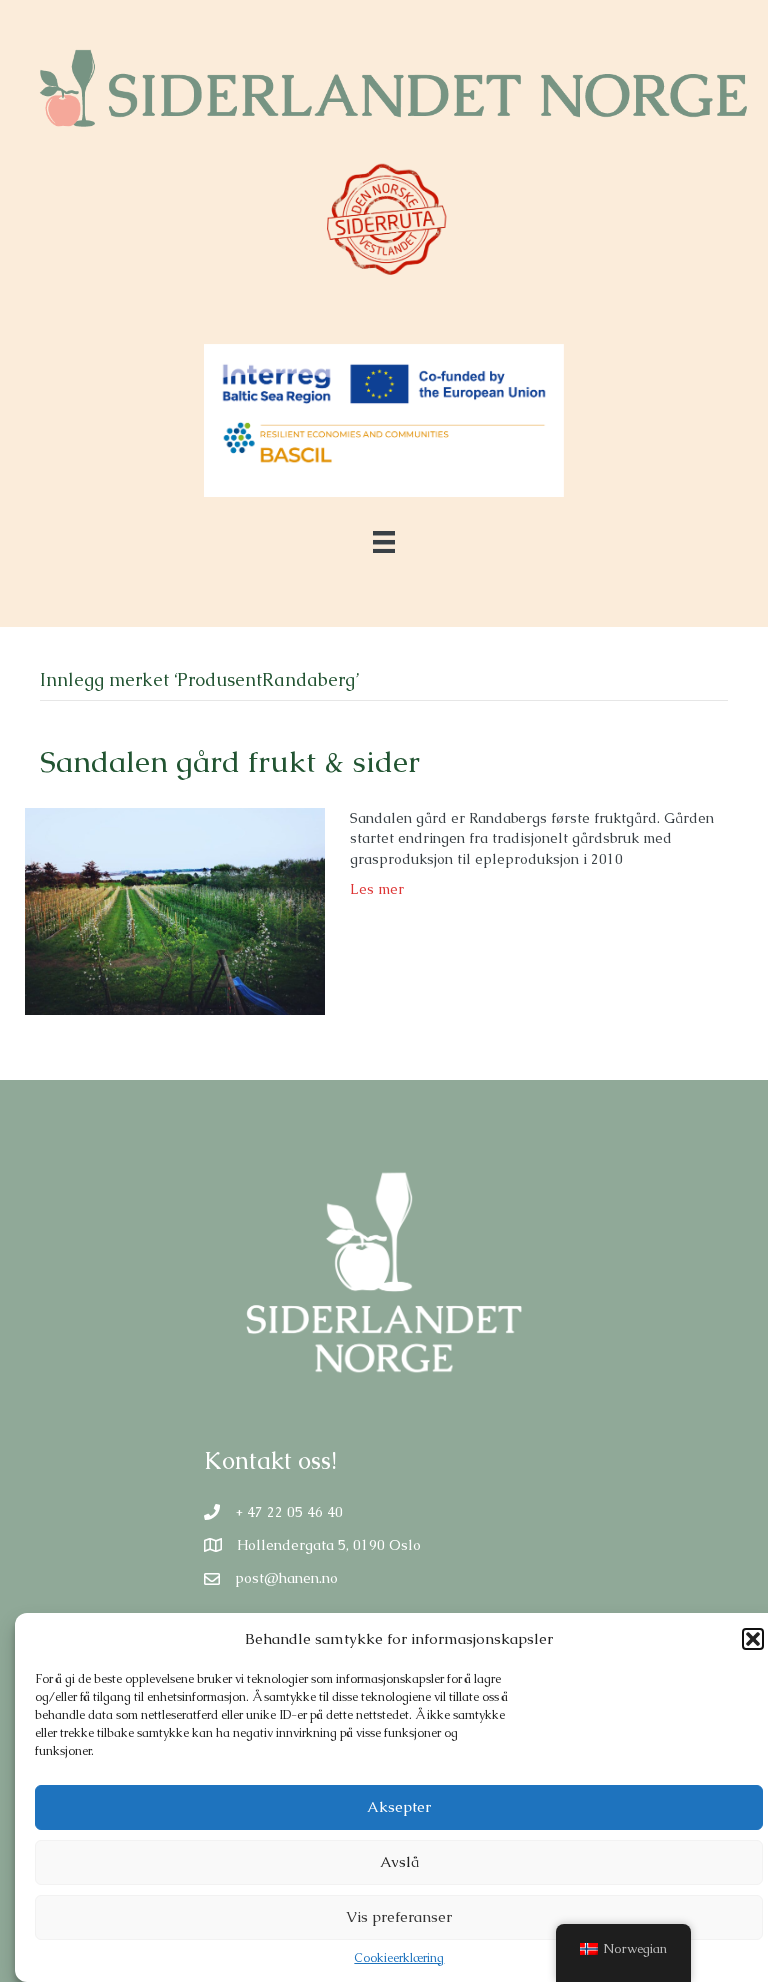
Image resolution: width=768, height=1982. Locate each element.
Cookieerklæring (399, 1958)
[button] (753, 1639)
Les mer (377, 889)
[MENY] (384, 542)
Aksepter (399, 1806)
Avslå (399, 1861)
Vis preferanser (399, 1916)
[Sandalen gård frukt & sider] (175, 910)
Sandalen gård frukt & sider (230, 761)
